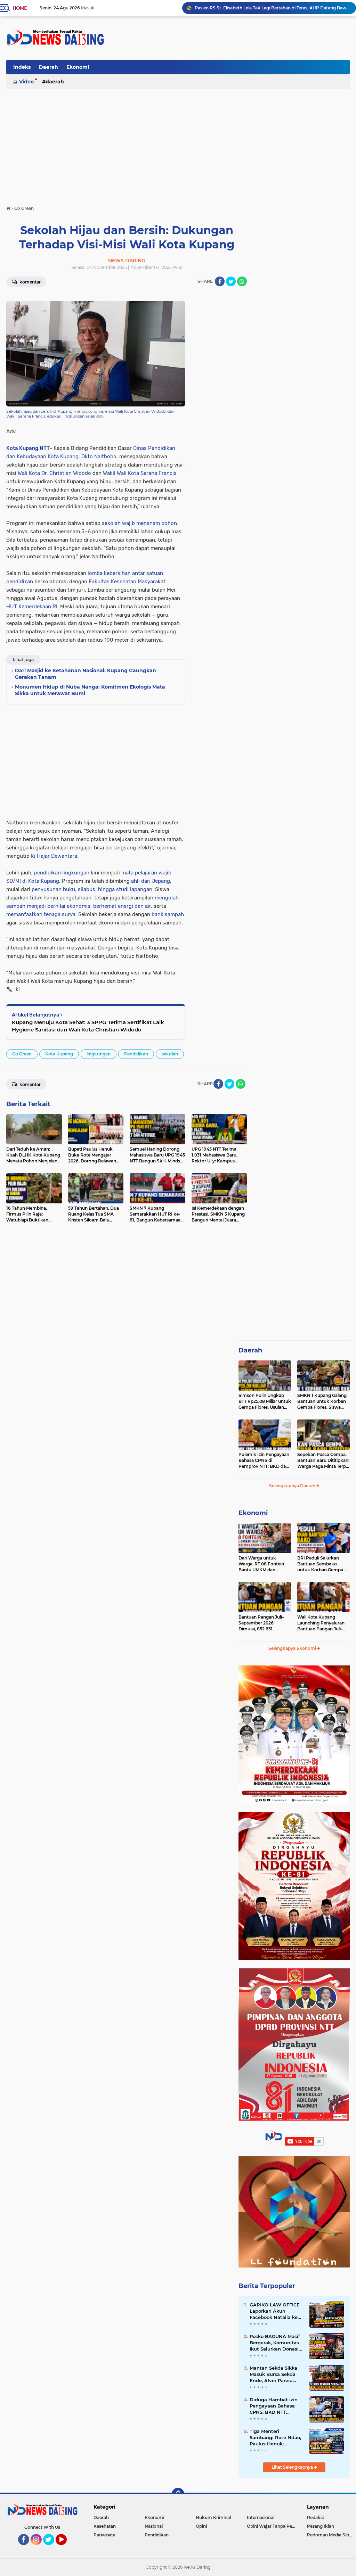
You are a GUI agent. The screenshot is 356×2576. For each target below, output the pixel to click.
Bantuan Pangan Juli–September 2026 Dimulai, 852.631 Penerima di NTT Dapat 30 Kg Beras (263, 1623)
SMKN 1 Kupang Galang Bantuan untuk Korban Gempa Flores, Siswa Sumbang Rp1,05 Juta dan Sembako (272, 8)
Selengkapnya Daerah (293, 1486)
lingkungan (99, 1054)
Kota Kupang (22, 448)
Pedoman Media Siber (330, 2535)
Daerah (48, 67)
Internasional (261, 2517)
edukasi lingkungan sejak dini (75, 416)
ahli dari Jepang (151, 881)
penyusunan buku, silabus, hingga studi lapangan (92, 889)
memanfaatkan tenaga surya (41, 914)
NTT (45, 448)
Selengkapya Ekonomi (293, 1648)
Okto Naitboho (99, 456)
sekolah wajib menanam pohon (139, 523)
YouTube (66, 2548)
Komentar (30, 282)
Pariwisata (104, 2535)
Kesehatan (105, 2526)
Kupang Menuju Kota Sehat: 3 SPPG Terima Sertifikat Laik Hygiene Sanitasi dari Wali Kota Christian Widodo (88, 1026)
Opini (201, 2526)
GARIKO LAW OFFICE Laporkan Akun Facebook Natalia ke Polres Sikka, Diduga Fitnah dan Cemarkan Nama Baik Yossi (275, 2311)
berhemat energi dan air (122, 906)
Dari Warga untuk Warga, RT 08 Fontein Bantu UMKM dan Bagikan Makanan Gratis (264, 1564)
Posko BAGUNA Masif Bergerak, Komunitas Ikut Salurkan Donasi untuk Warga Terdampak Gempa (275, 2343)
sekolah (170, 1054)
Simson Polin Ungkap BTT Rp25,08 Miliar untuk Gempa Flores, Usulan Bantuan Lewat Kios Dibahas (265, 1401)
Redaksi (315, 2517)
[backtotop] (178, 2494)
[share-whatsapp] (242, 281)
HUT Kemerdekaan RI (32, 607)
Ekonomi (78, 67)
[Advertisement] (223, 69)
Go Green (22, 1054)
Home (20, 8)
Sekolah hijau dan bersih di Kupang (39, 411)
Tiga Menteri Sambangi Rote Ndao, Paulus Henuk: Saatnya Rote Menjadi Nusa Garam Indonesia (276, 2438)
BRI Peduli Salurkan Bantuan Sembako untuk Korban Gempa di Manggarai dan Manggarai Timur (323, 1564)
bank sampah (168, 914)
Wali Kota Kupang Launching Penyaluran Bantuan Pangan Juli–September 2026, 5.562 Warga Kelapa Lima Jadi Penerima (322, 1623)
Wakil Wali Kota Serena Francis (140, 473)
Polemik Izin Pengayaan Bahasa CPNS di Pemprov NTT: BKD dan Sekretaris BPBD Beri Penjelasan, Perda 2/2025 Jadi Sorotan (265, 1460)
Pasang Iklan (321, 2526)
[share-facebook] (220, 281)
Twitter (52, 2548)
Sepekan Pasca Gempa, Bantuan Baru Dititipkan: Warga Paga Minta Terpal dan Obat (323, 1460)
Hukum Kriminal (213, 2517)
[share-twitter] (231, 281)
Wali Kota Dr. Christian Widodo (54, 473)
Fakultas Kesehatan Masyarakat (127, 582)
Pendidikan (136, 1054)
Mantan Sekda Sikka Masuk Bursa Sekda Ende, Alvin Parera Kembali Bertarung (273, 2375)
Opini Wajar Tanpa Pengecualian (272, 2526)
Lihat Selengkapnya (293, 2467)
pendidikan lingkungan (62, 873)
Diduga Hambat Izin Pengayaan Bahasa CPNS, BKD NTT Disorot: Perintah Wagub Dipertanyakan (276, 2406)
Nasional (154, 2526)
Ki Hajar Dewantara (54, 856)
